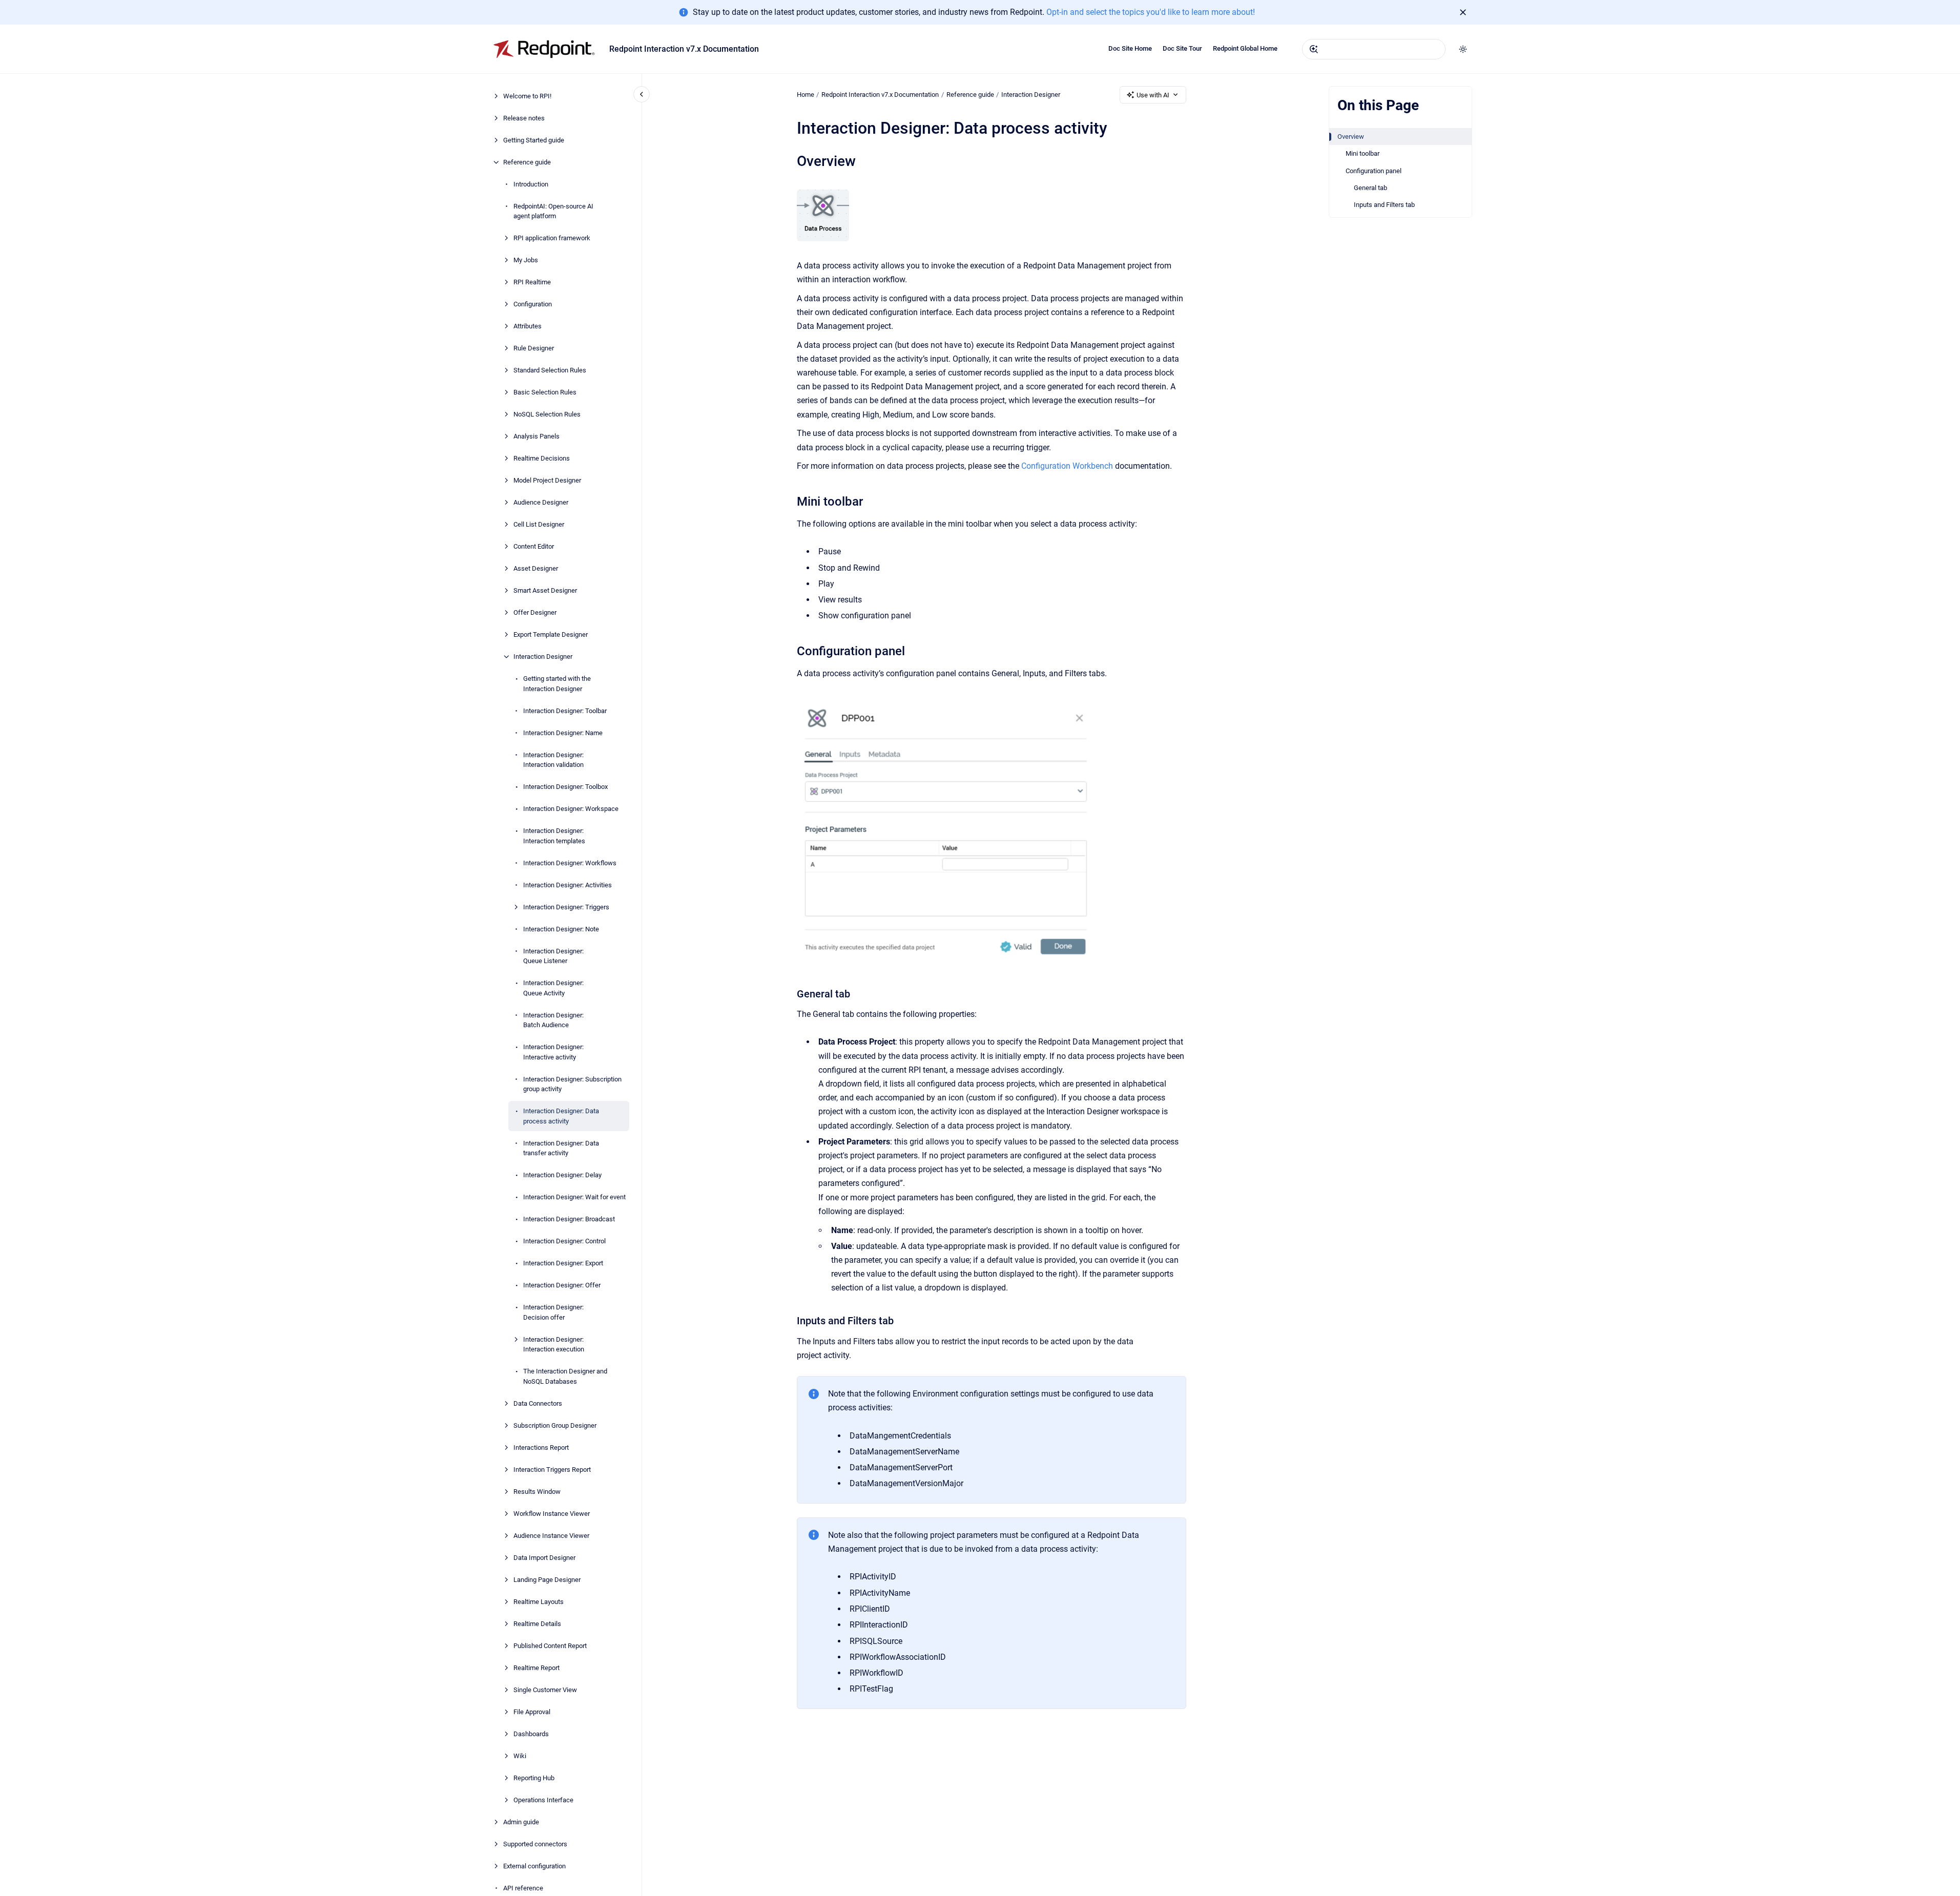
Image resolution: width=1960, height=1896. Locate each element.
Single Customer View (545, 1690)
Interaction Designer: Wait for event (574, 1197)
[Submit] (1314, 49)
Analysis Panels (537, 436)
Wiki (520, 1756)
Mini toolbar (1363, 153)
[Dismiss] (1463, 12)
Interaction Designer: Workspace (571, 809)
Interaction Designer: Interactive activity (553, 1052)
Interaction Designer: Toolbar (565, 711)
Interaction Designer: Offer (562, 1285)
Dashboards (531, 1734)
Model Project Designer (547, 480)
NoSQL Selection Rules (547, 414)
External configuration (534, 1866)
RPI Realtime (532, 282)
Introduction (531, 184)
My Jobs (526, 260)
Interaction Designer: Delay (562, 1175)
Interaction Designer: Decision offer (553, 1312)
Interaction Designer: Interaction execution (554, 1345)
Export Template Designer (551, 634)
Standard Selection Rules (550, 370)
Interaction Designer (543, 657)
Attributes (528, 326)
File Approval (532, 1712)
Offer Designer (535, 612)
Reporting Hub (534, 1778)
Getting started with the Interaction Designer (557, 684)
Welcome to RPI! (527, 96)
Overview (1351, 137)
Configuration (533, 304)
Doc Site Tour (1182, 48)
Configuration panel (1374, 171)
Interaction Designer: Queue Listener (553, 956)
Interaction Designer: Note (561, 929)
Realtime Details (537, 1624)
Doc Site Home (1130, 48)
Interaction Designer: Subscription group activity (572, 1084)
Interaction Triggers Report (552, 1470)
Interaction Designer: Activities (568, 885)
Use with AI (1153, 95)
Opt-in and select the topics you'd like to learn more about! (1151, 12)
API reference (523, 1888)
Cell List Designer (539, 524)
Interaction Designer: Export (563, 1263)
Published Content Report (550, 1646)
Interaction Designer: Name (563, 733)
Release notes (524, 118)
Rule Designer (534, 348)
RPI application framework (552, 238)
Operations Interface (543, 1800)
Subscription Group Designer (555, 1425)
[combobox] (1374, 49)
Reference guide (527, 162)
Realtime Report (537, 1668)
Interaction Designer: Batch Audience (553, 1020)
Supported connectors (535, 1844)
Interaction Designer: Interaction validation (553, 760)
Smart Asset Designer (545, 590)
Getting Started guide (534, 140)
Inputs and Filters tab (1384, 205)
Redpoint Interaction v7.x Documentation (684, 49)
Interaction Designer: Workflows (570, 863)
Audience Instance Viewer (551, 1536)
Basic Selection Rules (545, 392)
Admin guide (521, 1822)
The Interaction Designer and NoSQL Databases (565, 1376)
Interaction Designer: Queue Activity (553, 988)
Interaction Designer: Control (564, 1241)
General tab (1370, 188)
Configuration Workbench (1067, 466)
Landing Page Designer (547, 1580)
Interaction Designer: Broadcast (569, 1219)
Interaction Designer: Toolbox (565, 787)
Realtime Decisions (542, 458)
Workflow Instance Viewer (552, 1514)
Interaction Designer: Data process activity (561, 1116)
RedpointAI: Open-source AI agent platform (553, 211)
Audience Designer (541, 502)
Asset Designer (536, 568)
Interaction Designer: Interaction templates (554, 836)
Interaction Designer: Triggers (566, 907)
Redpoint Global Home (1245, 48)
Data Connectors (538, 1403)
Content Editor (534, 546)
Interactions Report (541, 1447)
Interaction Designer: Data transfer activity (561, 1148)
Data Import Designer (544, 1558)
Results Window (537, 1492)
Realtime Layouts (539, 1602)
